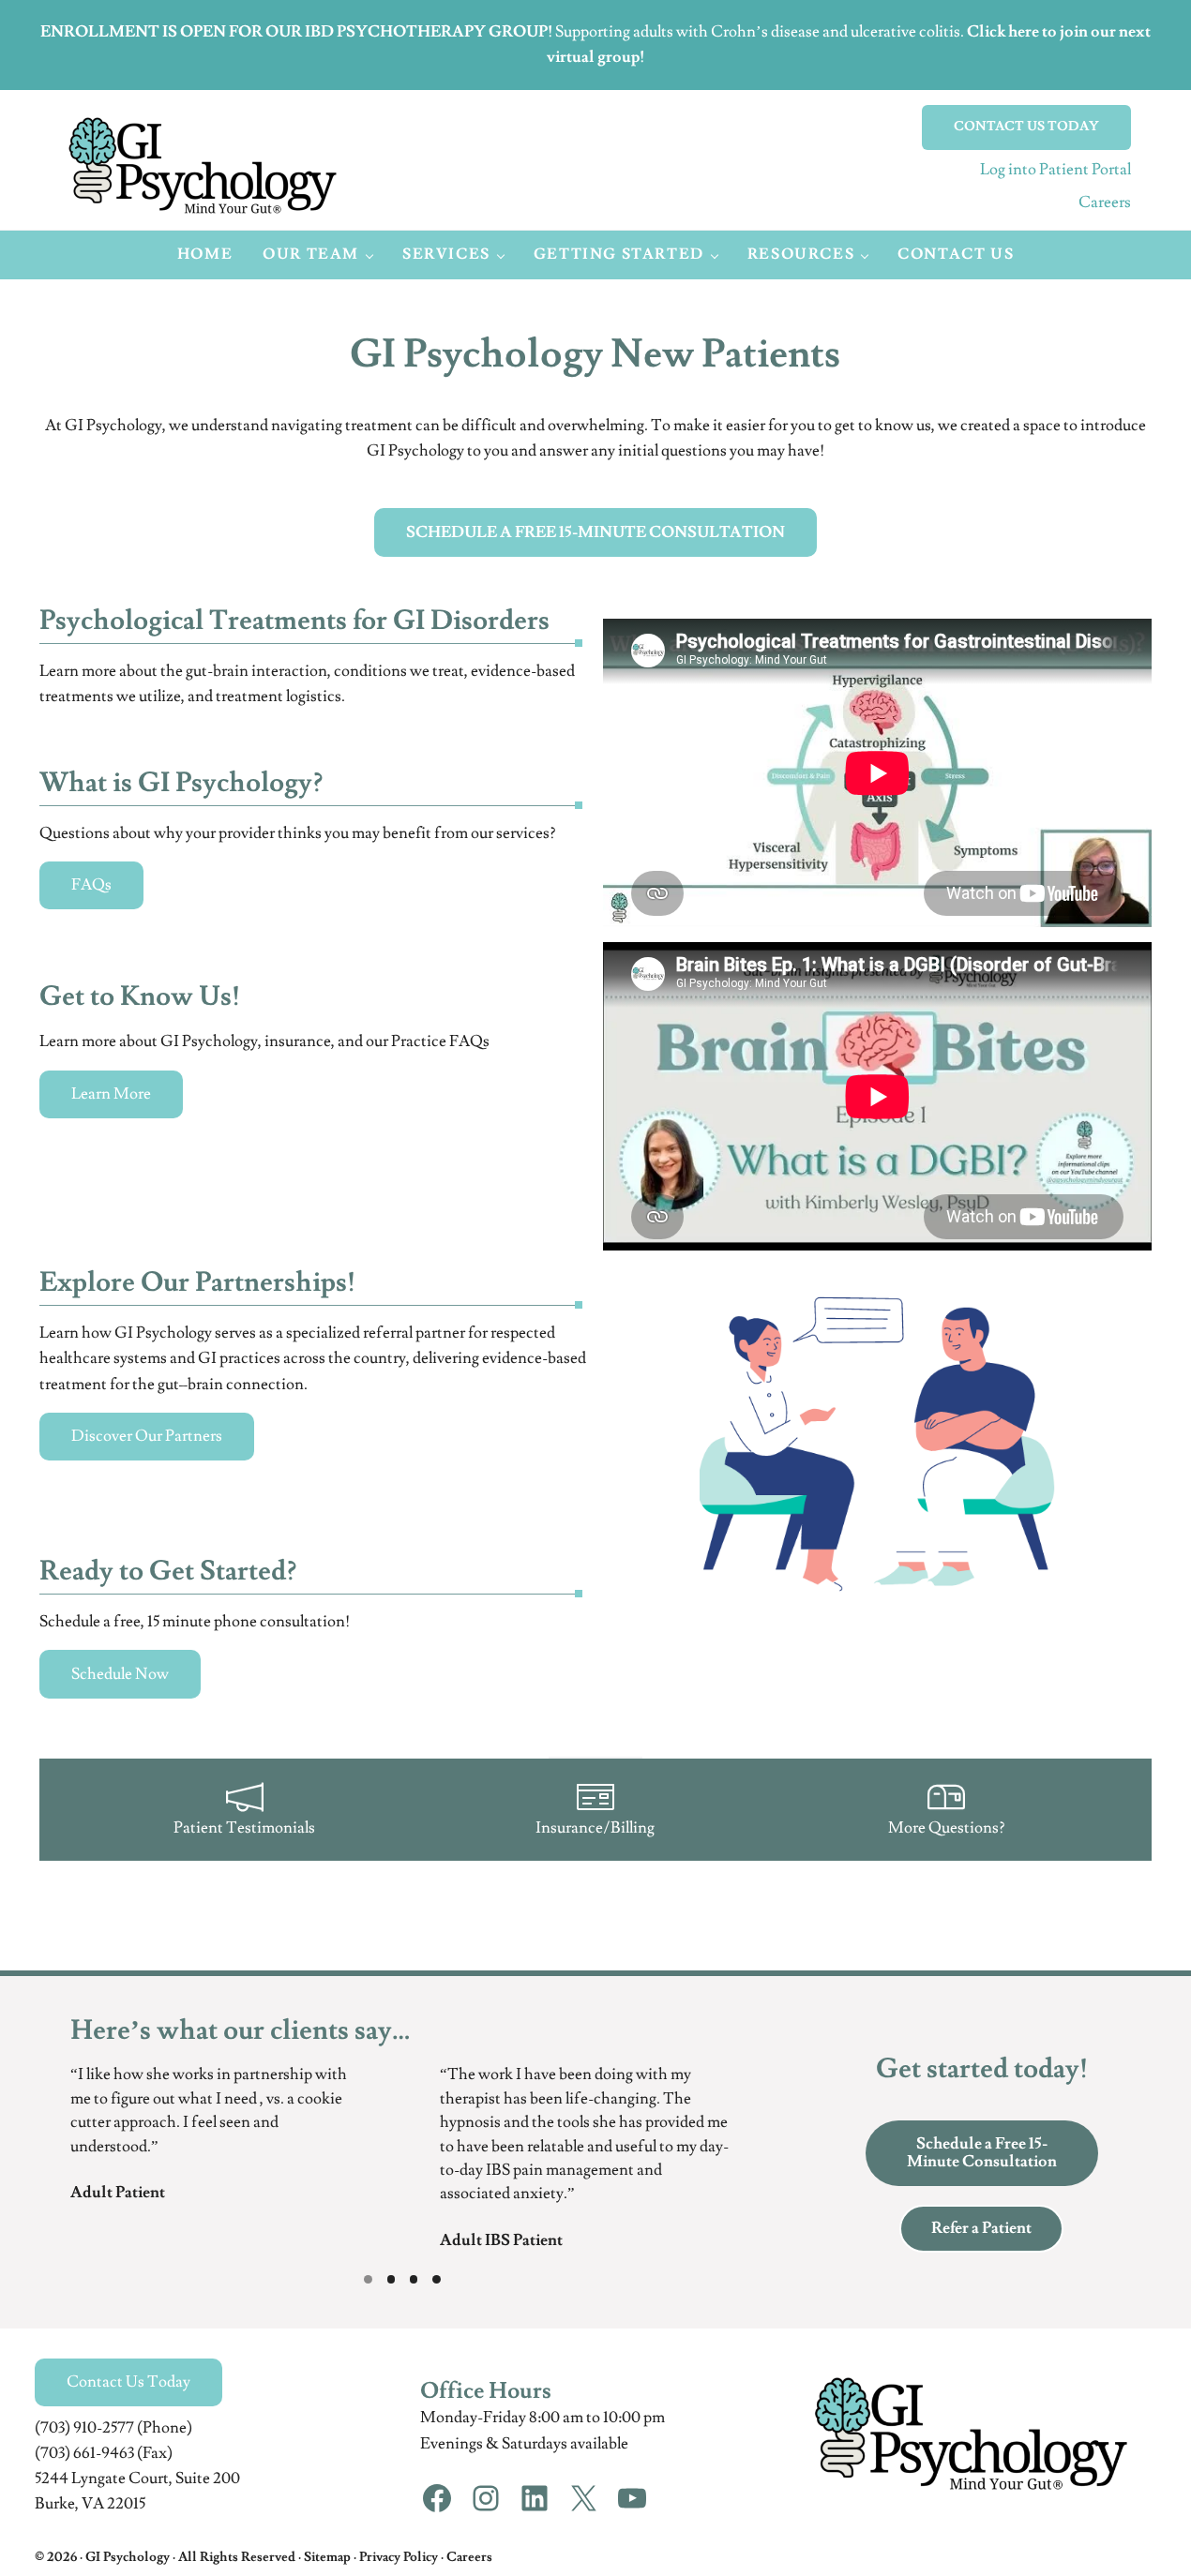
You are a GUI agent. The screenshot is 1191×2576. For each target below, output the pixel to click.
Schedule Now (120, 1674)
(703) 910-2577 (84, 2428)
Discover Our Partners (147, 1436)
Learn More (111, 1094)
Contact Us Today (128, 2382)
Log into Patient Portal (1055, 170)
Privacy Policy (399, 2557)
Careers (1105, 202)
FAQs (91, 885)
